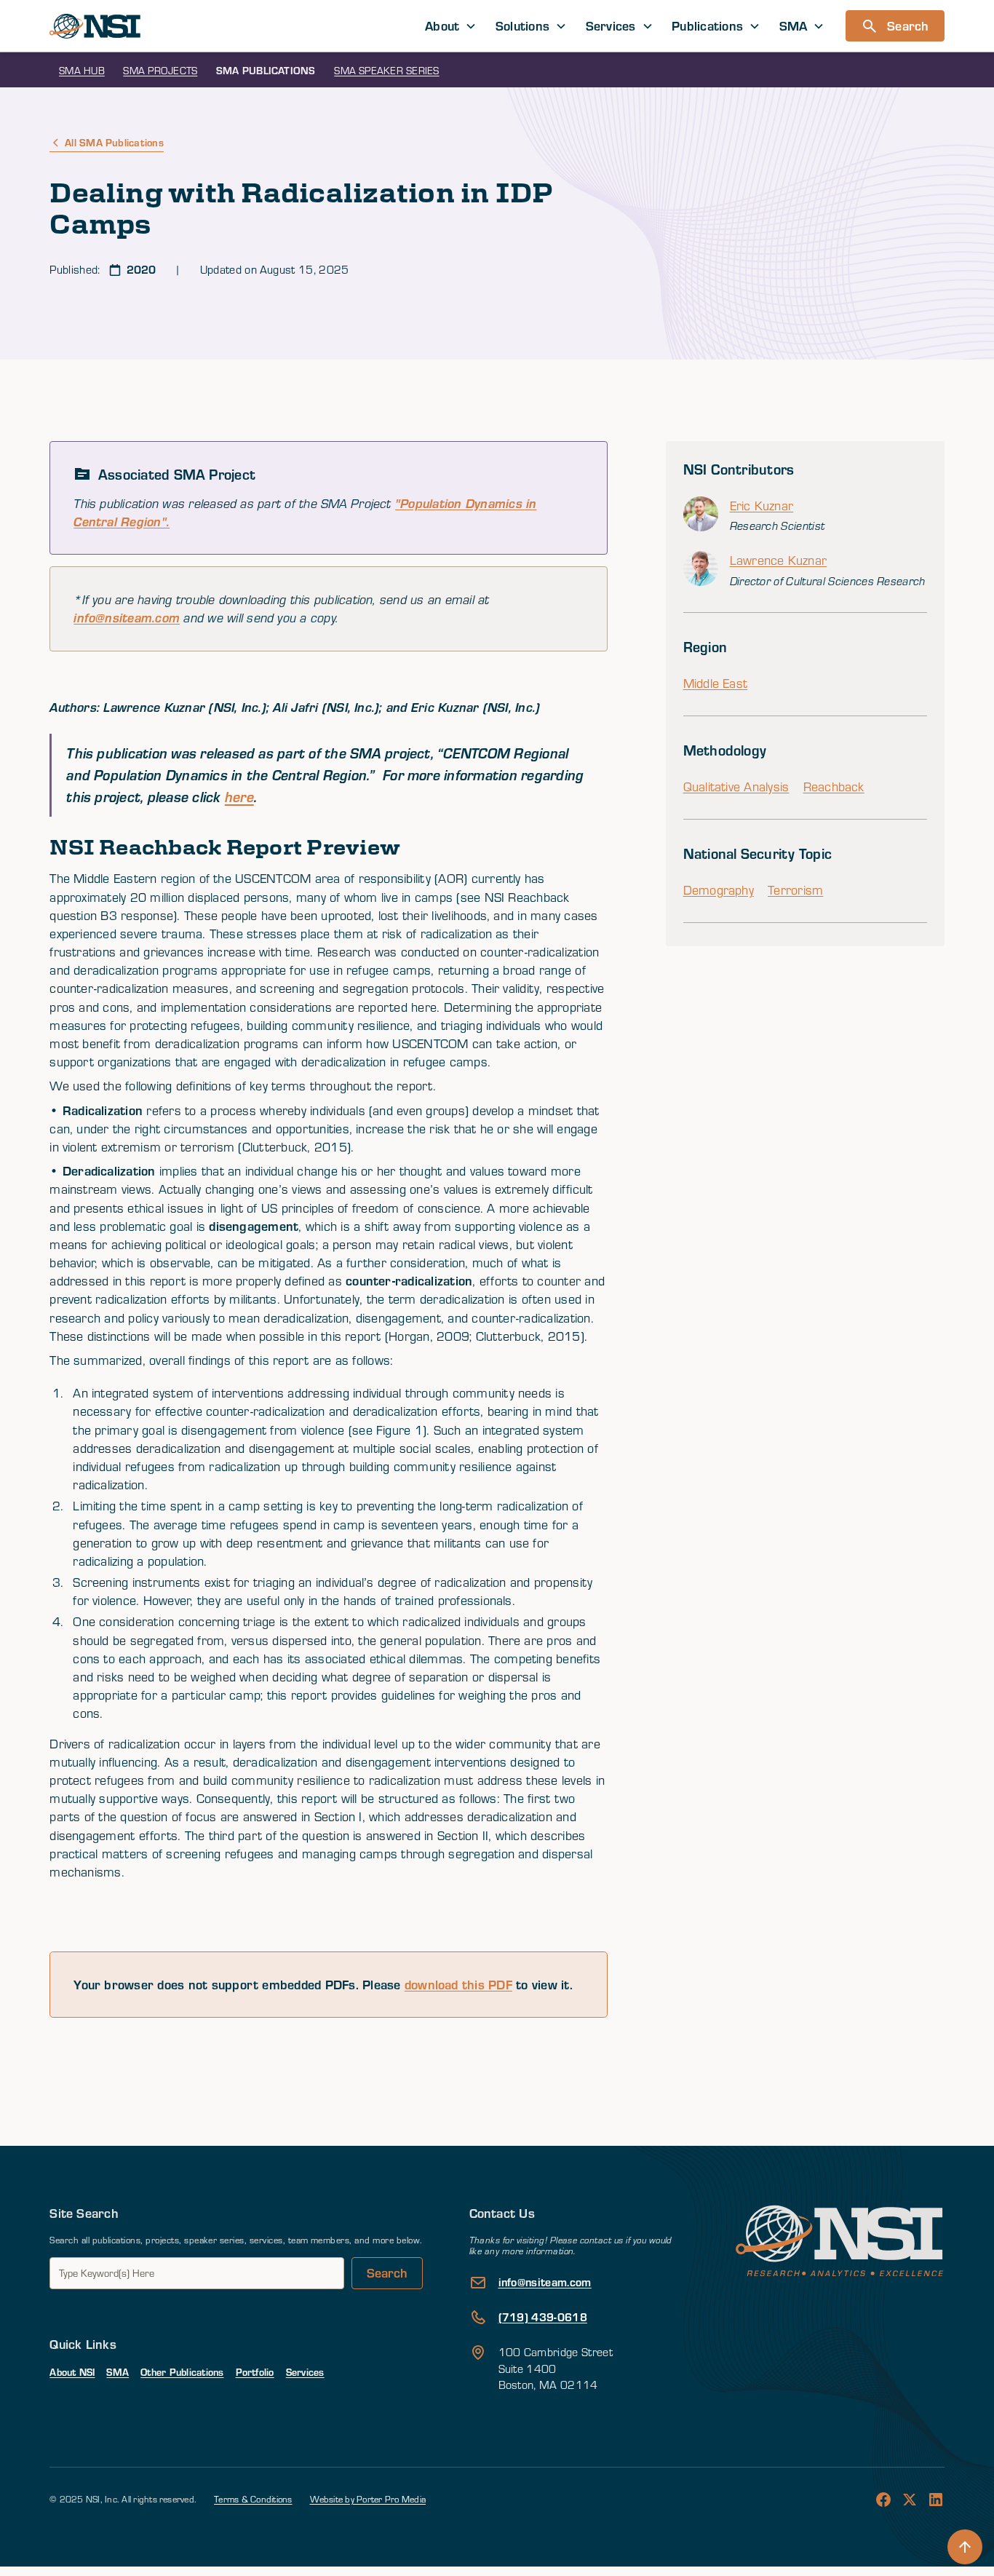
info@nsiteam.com (127, 618)
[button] (451, 26)
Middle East (716, 683)
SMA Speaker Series (386, 70)
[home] (95, 26)
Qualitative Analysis (736, 786)
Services (305, 2372)
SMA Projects (160, 70)
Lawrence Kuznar (779, 560)
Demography (719, 890)
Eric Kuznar (762, 506)
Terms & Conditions (253, 2499)
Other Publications (182, 2372)
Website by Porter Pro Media (368, 2499)
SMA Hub (82, 70)
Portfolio (255, 2372)
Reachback (834, 786)
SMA (118, 2372)
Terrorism (795, 890)
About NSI (72, 2372)
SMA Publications (266, 70)
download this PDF (458, 1984)
